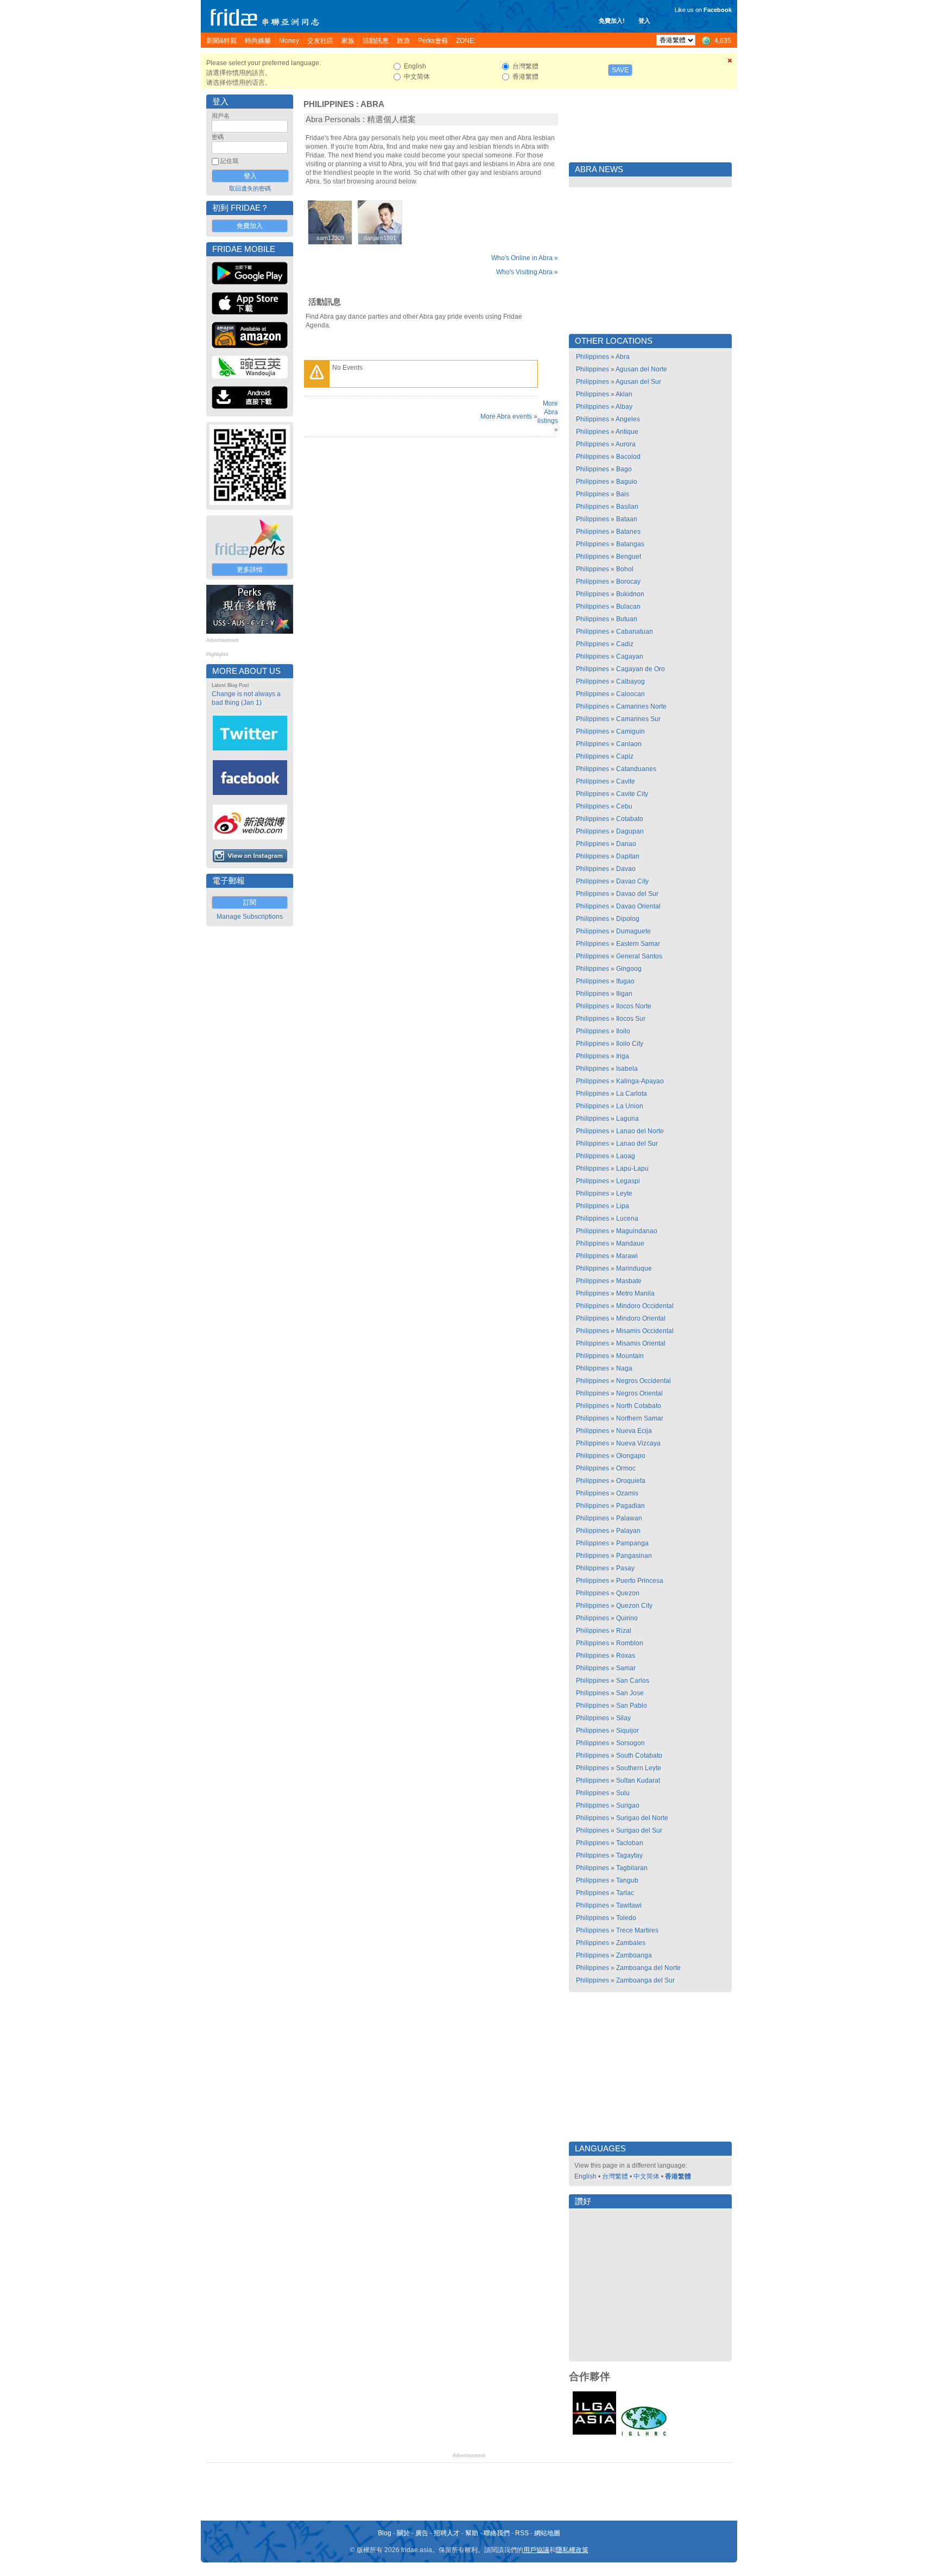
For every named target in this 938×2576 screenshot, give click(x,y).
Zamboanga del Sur (645, 1980)
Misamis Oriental (641, 1343)
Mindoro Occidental (645, 1306)
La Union (630, 1106)
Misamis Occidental (645, 1331)
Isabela (627, 1069)
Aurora (626, 444)
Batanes (628, 532)
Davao (626, 869)
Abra (372, 104)
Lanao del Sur (637, 1144)
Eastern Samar (638, 944)
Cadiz (625, 644)
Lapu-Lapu (632, 1169)
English (585, 2176)
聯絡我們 (497, 2533)
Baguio (627, 482)
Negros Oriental (639, 1393)
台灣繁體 (615, 2176)
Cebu (624, 806)
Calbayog (630, 681)
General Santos (639, 956)
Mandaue (630, 1243)
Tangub (627, 1880)
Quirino (627, 1618)
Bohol (625, 569)
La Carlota (632, 1094)
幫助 (472, 2533)
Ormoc (626, 1468)
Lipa (623, 1206)
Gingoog (629, 969)
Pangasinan (634, 1556)
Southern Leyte (639, 1768)
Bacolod (628, 457)
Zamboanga (634, 1955)
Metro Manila (635, 1293)
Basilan (627, 507)
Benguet (629, 557)
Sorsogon (630, 1743)
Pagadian (630, 1506)
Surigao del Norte (642, 1818)
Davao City (632, 881)
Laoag (626, 1156)
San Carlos (633, 1681)
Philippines (329, 104)
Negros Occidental (644, 1381)
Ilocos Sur (631, 1019)
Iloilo (623, 1031)
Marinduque (634, 1268)
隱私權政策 (572, 2550)
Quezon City (634, 1606)
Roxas (626, 1656)
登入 (644, 21)
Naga (624, 1368)
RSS (522, 2533)
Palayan (628, 1531)
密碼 (218, 137)
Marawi (627, 1256)
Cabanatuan (635, 632)
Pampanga (632, 1543)
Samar (626, 1668)
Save (620, 70)
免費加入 (250, 226)
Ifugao (625, 981)
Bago (624, 469)
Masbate (629, 1281)
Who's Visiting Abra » (527, 272)
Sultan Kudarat (638, 1781)
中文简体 (647, 2176)
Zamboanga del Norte (648, 1968)
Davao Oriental (638, 906)
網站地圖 (547, 2533)
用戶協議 (536, 2550)
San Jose (630, 1693)
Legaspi (628, 1181)
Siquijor (628, 1731)
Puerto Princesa (640, 1581)
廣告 (422, 2533)
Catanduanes (636, 769)
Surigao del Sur (639, 1830)
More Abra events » (509, 416)
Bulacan (628, 607)
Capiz (625, 756)
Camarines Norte (641, 706)
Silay (623, 1718)
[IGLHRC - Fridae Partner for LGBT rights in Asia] (644, 2435)
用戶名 (221, 116)
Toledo (626, 1918)
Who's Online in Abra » (525, 258)
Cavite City (632, 794)
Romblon (630, 1643)
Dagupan (630, 831)
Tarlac (625, 1893)
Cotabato (630, 819)
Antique (627, 432)
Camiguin (630, 731)
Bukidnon (630, 594)
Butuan (627, 619)
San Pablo (632, 1706)
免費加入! (612, 21)
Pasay (625, 1568)
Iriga (623, 1056)
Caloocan (630, 694)
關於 (403, 2533)
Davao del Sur (637, 894)
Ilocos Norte (634, 1006)
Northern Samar (640, 1418)
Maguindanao (637, 1231)
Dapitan (628, 856)
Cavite (626, 781)
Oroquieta (631, 1481)
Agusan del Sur (638, 382)
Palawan (629, 1518)
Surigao (628, 1805)
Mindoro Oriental (641, 1318)
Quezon (628, 1593)
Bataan (627, 519)
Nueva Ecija (634, 1431)
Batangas (630, 544)
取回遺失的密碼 (250, 188)
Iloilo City (630, 1044)
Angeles (628, 419)
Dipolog (628, 919)
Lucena (627, 1218)
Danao (626, 844)
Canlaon (629, 744)
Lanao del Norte (640, 1131)
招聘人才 (447, 2533)
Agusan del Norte (641, 369)
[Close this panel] (730, 62)
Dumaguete (633, 931)
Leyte (624, 1194)
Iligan (624, 994)
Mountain (630, 1356)
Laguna (628, 1119)
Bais (623, 494)
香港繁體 (678, 2176)
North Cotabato (639, 1406)
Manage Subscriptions (250, 917)
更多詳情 (250, 570)
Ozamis (627, 1493)
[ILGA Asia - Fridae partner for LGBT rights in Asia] (594, 2435)
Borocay (628, 582)
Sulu (623, 1793)
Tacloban (630, 1843)
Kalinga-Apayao (640, 1081)
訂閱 (250, 902)
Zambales (631, 1943)
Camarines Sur (638, 719)
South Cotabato (639, 1756)
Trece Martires (637, 1930)
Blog (385, 2533)
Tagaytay (629, 1855)
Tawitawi (629, 1905)
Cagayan (630, 656)
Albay (624, 407)
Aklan (624, 394)
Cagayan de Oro (641, 669)
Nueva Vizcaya (638, 1443)
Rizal (624, 1631)
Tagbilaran (632, 1868)
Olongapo (631, 1456)
